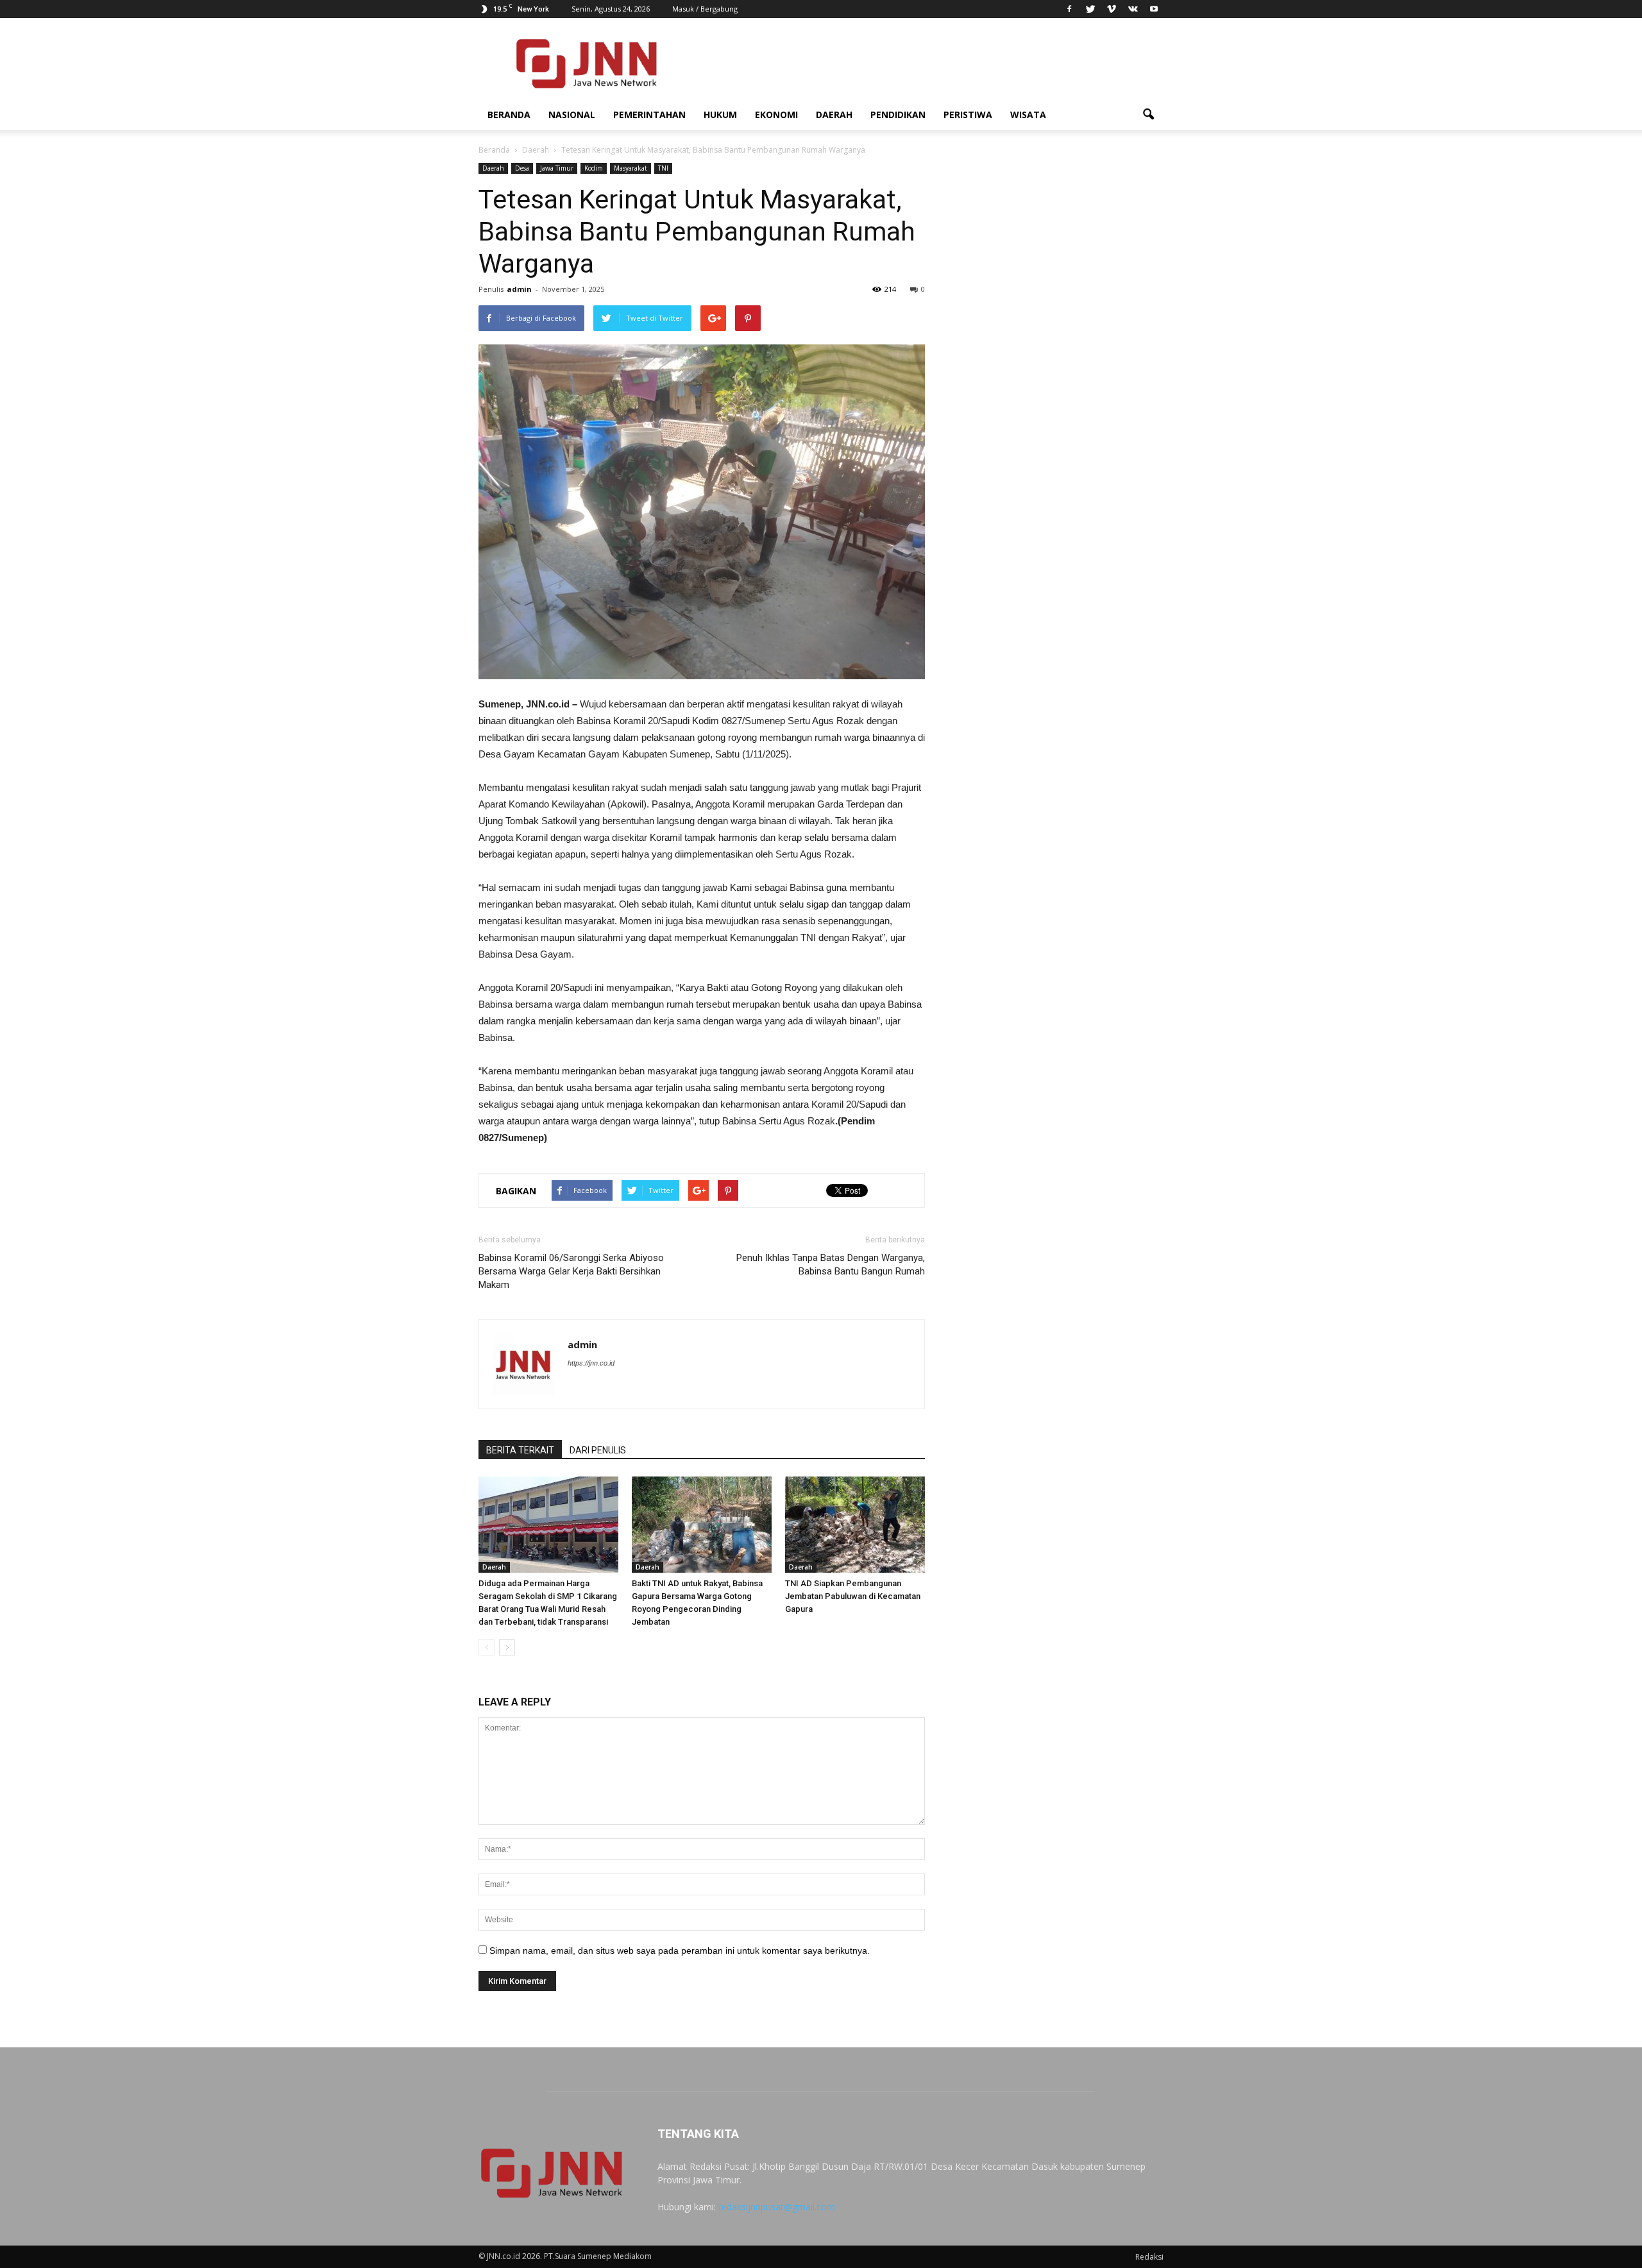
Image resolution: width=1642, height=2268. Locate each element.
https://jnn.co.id (591, 1363)
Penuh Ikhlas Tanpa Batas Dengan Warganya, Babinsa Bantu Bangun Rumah (831, 1265)
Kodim (594, 168)
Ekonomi (776, 114)
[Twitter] (1090, 9)
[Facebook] (1069, 9)
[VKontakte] (1133, 9)
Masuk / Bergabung (705, 9)
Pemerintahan (649, 114)
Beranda (509, 114)
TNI (663, 168)
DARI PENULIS (598, 1450)
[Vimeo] (1112, 9)
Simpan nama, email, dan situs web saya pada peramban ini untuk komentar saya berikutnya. (680, 1951)
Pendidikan (898, 114)
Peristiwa (968, 114)
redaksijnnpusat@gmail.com (777, 2207)
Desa (522, 168)
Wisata (1028, 114)
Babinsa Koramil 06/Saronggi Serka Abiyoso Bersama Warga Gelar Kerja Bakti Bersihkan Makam (571, 1271)
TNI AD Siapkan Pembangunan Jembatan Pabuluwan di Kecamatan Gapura (853, 1596)
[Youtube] (1154, 9)
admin (519, 289)
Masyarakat (631, 168)
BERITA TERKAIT (520, 1450)
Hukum (720, 114)
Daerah (834, 114)
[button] (1148, 115)
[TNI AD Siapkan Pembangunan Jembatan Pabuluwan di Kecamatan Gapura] (855, 1525)
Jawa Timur (557, 168)
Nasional (572, 114)
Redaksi (1149, 2257)
